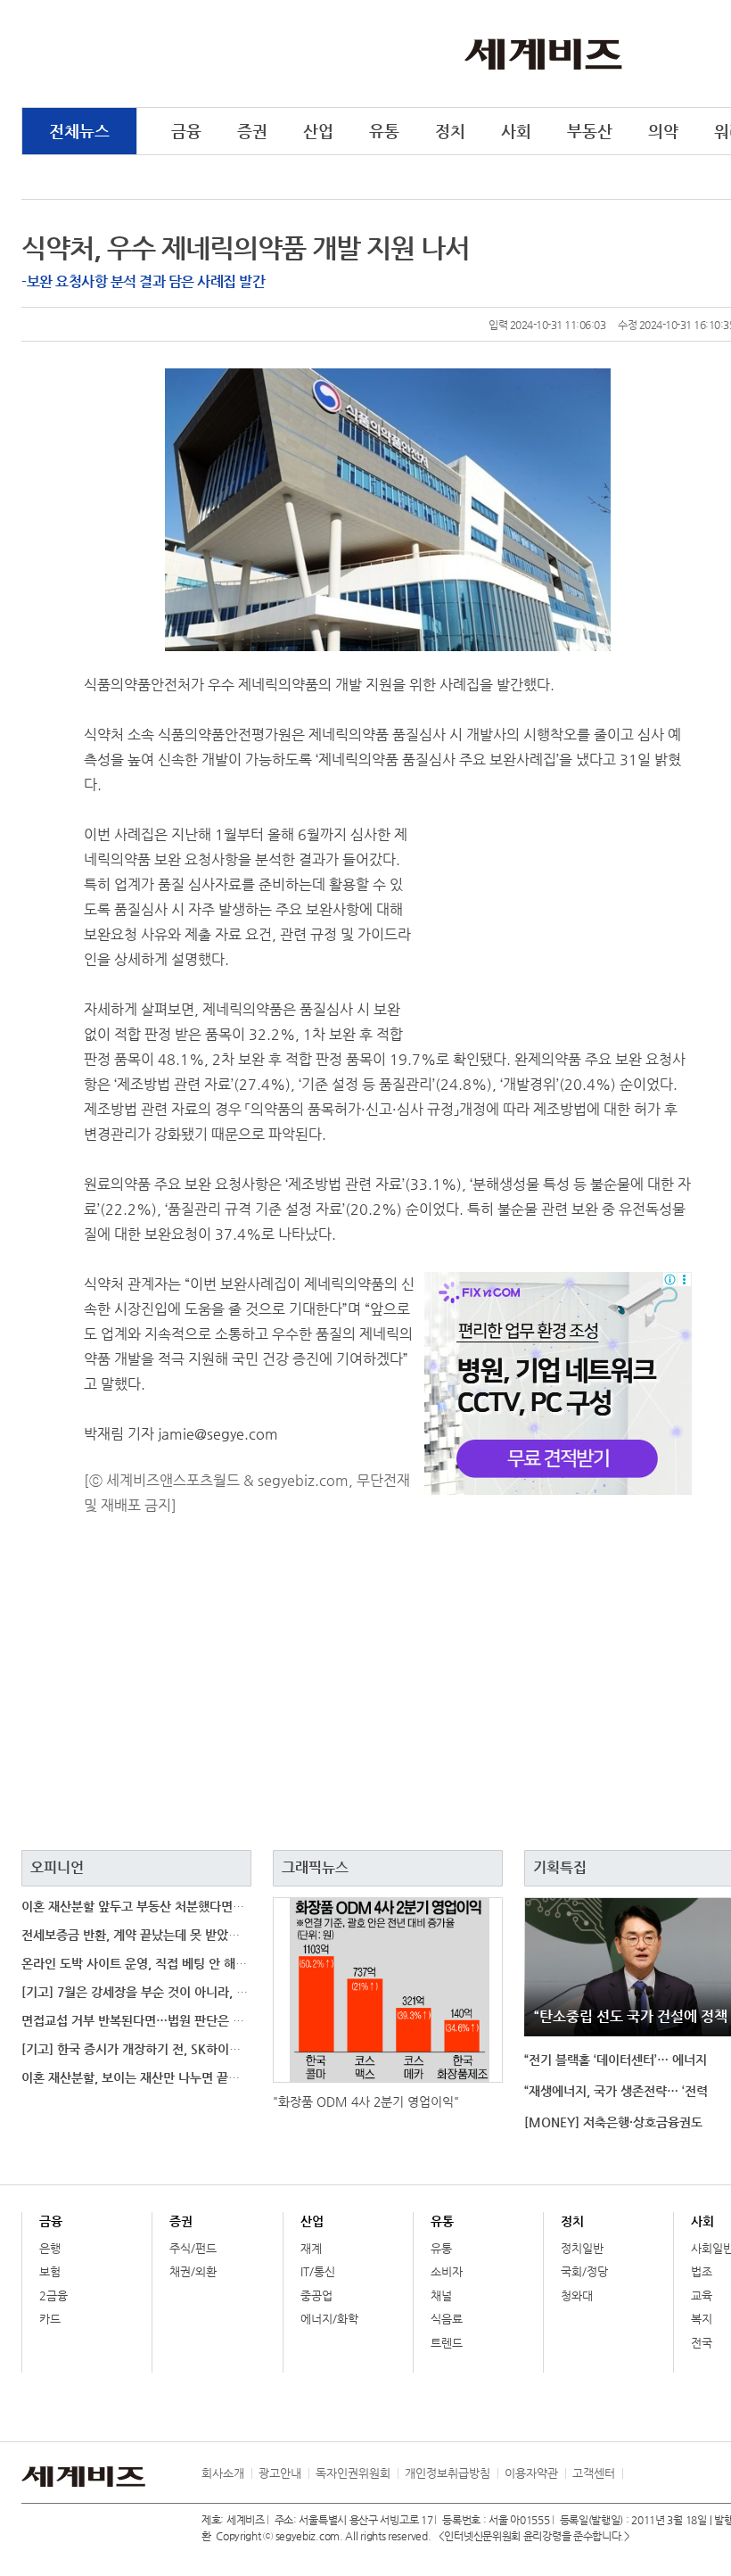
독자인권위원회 (353, 2473)
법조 (702, 2271)
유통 (384, 131)
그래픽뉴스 (315, 1867)
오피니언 (57, 1867)
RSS (636, 2473)
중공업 (316, 2295)
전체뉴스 (79, 131)
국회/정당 (584, 2271)
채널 (441, 2295)
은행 (50, 2248)
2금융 (53, 2295)
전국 (702, 2343)
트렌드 (447, 2343)
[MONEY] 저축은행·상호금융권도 (613, 2122)
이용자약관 (531, 2473)
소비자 (447, 2271)
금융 (186, 131)
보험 (50, 2271)
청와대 (577, 2295)
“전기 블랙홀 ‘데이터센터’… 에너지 (616, 2060)
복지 (702, 2319)
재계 (311, 2248)
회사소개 (223, 2473)
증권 (252, 131)
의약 (663, 131)
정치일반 (582, 2248)
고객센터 (594, 2473)
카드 (50, 2319)
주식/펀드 (193, 2248)
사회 (516, 131)
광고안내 (280, 2473)
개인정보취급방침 (448, 2473)
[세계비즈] (543, 53)
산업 (318, 131)
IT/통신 (318, 2271)
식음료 (447, 2319)
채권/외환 (193, 2271)
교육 (702, 2295)
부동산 (590, 131)
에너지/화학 (329, 2319)
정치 (450, 131)
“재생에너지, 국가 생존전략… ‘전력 (616, 2091)
